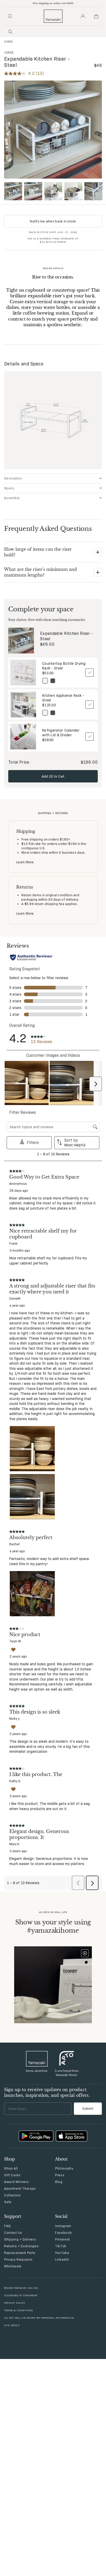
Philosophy (64, 2168)
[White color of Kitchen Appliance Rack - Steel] (45, 713)
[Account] (83, 16)
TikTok (61, 2246)
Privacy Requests (18, 2259)
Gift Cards (12, 2175)
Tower (9, 52)
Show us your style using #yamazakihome (53, 1926)
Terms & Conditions (18, 2310)
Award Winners (16, 2182)
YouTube (62, 2253)
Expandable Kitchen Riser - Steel (67, 636)
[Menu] (10, 16)
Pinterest (63, 2239)
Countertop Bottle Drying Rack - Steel (64, 666)
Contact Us (13, 2233)
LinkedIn (62, 2259)
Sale (8, 2202)
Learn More (25, 862)
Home (8, 42)
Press (60, 2175)
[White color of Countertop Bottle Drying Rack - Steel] (45, 681)
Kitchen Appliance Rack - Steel (63, 698)
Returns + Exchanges (21, 2246)
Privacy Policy (15, 2303)
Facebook (63, 2233)
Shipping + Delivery (20, 2239)
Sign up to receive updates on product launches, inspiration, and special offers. (47, 2092)
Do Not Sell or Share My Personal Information (39, 2318)
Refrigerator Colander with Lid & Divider (61, 733)
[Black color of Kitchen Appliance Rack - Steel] (53, 713)
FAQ (7, 2226)
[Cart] (96, 16)
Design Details (53, 268)
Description (13, 478)
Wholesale (13, 2266)
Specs (9, 488)
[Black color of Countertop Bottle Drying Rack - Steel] (53, 681)
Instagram (63, 2226)
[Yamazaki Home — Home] (53, 16)
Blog (59, 2182)
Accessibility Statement (21, 2295)
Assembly (12, 498)
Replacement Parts (20, 2253)
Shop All (11, 2168)
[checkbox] (90, 673)
